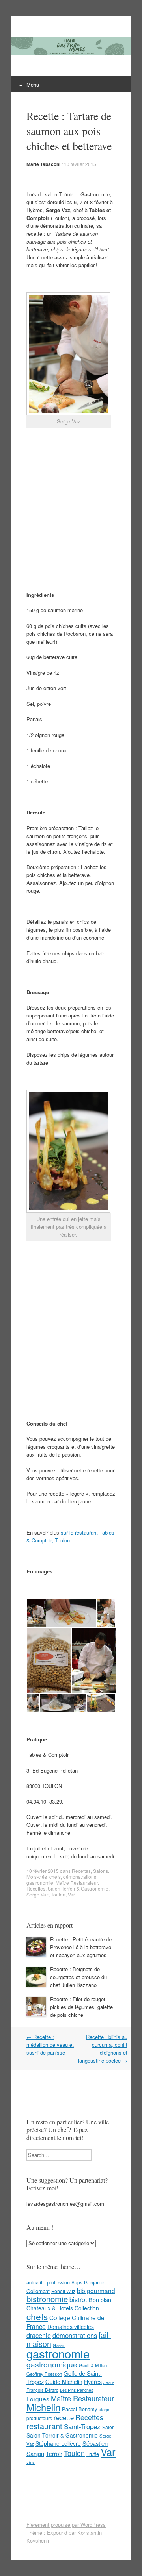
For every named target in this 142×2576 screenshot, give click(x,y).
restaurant (44, 2426)
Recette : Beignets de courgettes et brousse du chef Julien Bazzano (78, 1977)
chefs (55, 1877)
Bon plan (100, 2300)
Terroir (54, 2454)
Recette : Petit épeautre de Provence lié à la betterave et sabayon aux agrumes (81, 1947)
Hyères (93, 2382)
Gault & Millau (93, 2365)
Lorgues (38, 2399)
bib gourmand (96, 2290)
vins (31, 2462)
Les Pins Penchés (77, 2390)
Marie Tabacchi (43, 164)
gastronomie (40, 1883)
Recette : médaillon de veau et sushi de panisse (50, 2045)
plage (104, 2409)
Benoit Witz (63, 2291)
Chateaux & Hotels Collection (63, 2308)
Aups (77, 2282)
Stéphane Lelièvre (58, 2443)
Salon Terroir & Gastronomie (78, 1888)
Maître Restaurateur (77, 1883)
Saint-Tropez (82, 2426)
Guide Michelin (64, 2382)
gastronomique (52, 2364)
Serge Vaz (37, 1894)
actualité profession (48, 2282)
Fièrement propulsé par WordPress (66, 2525)
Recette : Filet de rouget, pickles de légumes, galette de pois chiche (81, 2007)
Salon (108, 2427)
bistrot (78, 2299)
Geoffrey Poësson (44, 2374)
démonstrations (80, 1877)
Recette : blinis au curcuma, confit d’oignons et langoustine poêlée (103, 2049)
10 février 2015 (80, 164)
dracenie (39, 2335)
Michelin (43, 2407)
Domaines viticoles (71, 2327)
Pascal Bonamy (79, 2409)
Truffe (93, 2454)
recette (64, 2417)
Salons (101, 1871)
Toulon (58, 1894)
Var (71, 1894)
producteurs (39, 2418)
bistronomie (47, 2299)
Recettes (81, 1871)
